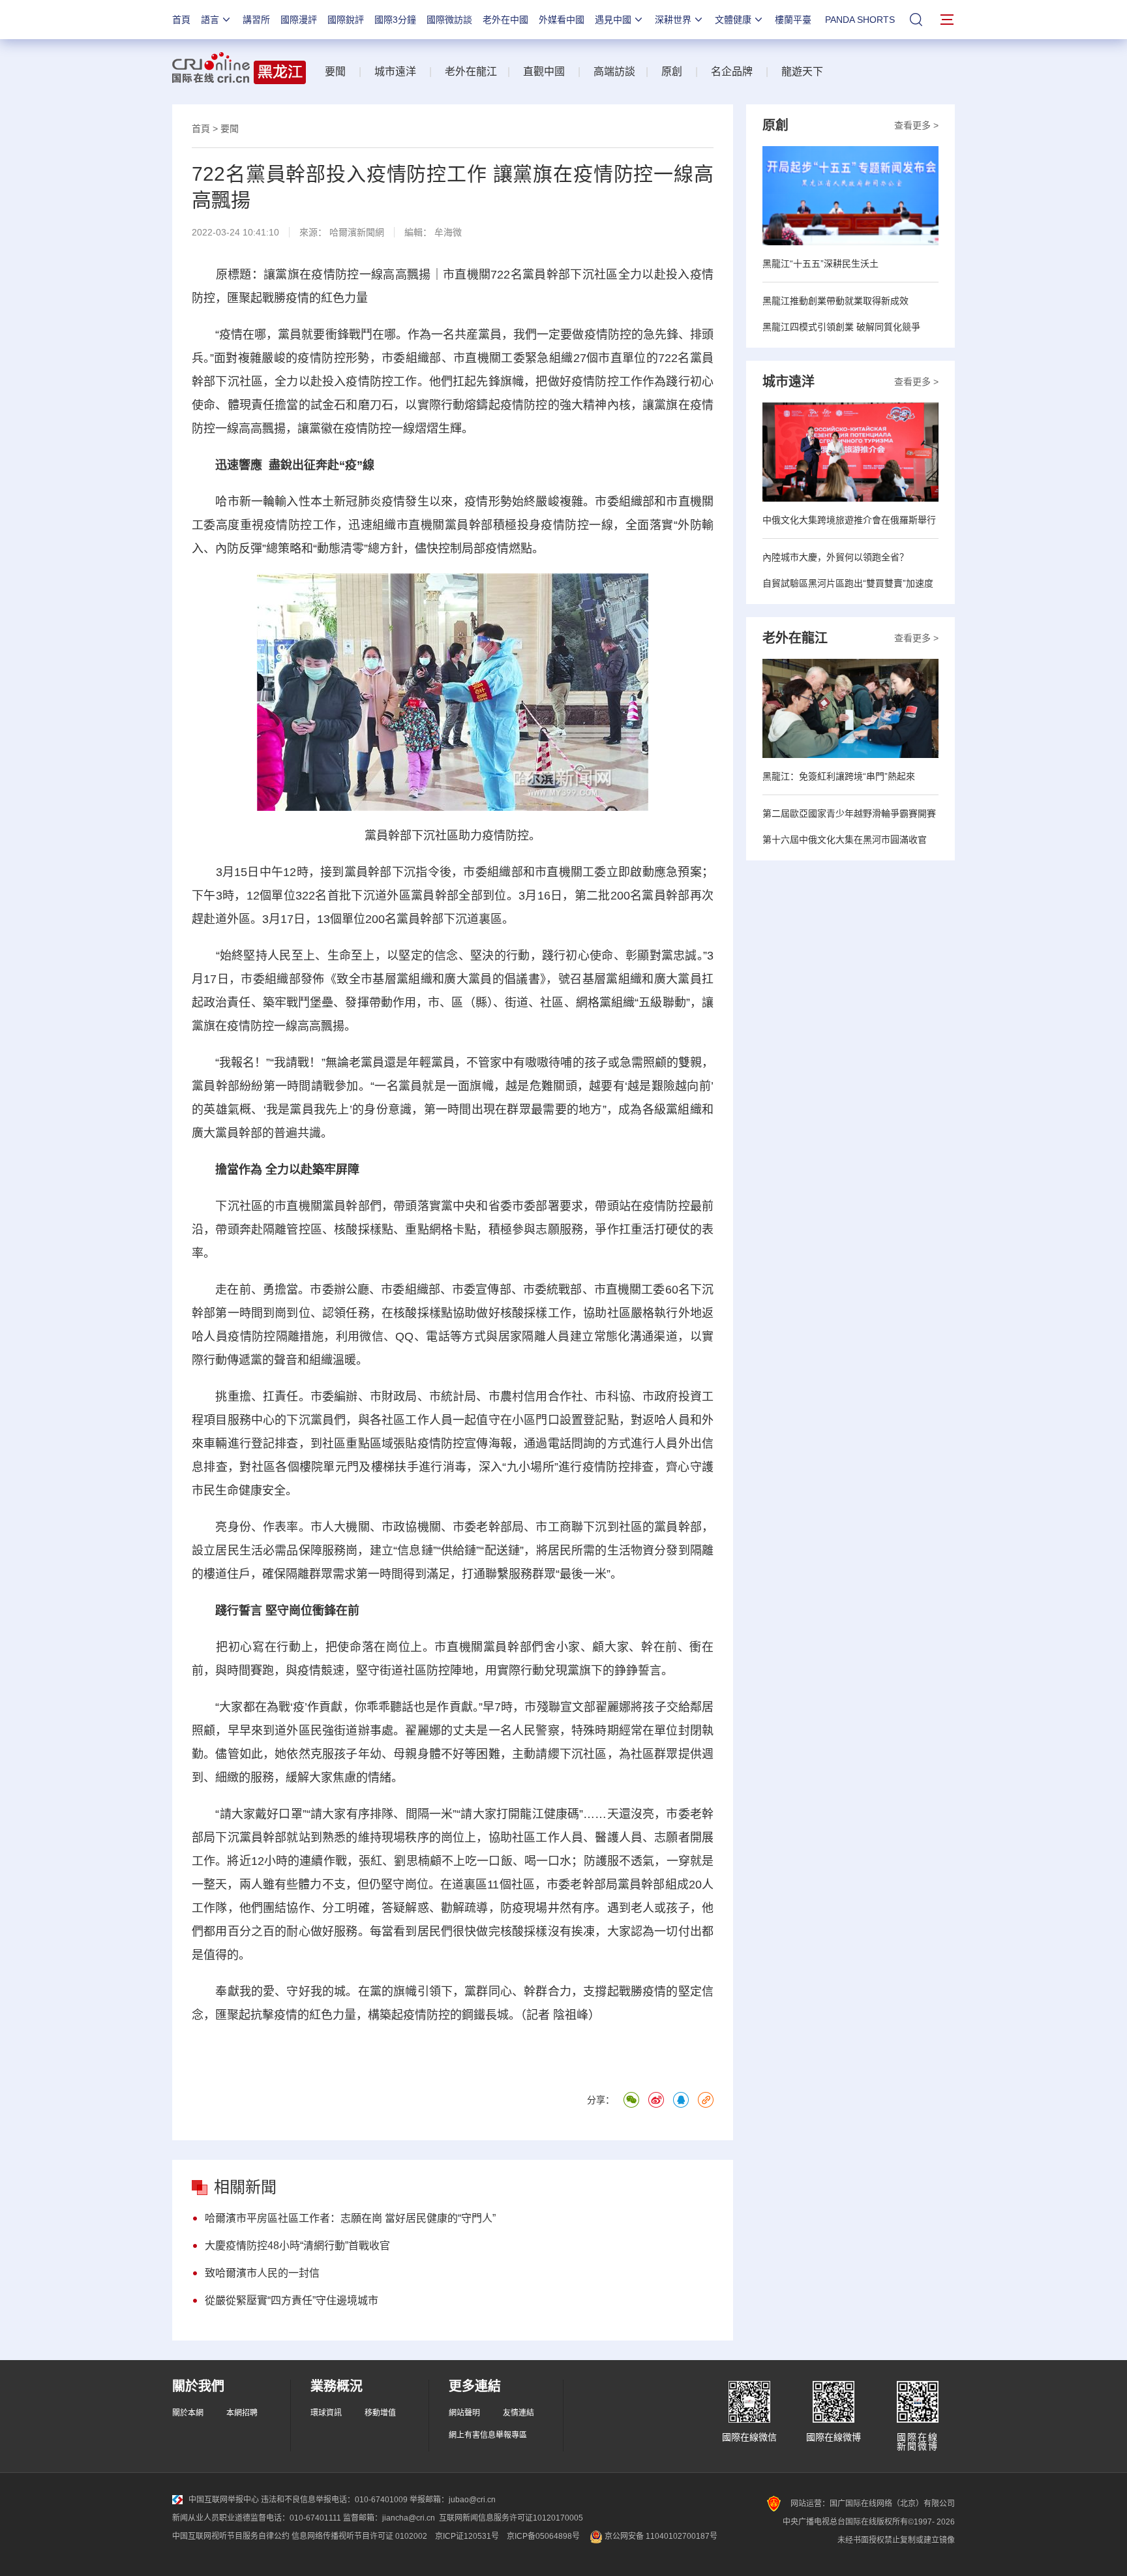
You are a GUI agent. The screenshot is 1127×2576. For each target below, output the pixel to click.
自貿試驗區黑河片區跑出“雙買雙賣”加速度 (848, 583)
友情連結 (518, 2413)
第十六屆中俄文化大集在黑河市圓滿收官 (845, 840)
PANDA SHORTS (860, 20)
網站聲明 (464, 2413)
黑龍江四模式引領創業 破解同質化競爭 (841, 327)
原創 (672, 71)
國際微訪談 (449, 20)
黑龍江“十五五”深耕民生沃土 (820, 264)
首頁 (181, 20)
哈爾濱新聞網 (357, 232)
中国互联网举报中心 (224, 2500)
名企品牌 (732, 71)
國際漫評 (299, 20)
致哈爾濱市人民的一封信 (262, 2273)
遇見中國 (613, 20)
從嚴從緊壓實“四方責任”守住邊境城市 (292, 2300)
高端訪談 (614, 71)
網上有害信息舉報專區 (488, 2435)
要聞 (335, 71)
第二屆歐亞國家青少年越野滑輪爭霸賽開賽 (849, 813)
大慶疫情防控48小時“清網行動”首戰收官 (297, 2246)
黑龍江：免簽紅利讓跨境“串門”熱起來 (839, 776)
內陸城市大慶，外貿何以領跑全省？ (835, 557)
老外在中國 (505, 20)
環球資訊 (326, 2413)
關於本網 (188, 2413)
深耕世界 (673, 20)
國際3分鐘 (395, 20)
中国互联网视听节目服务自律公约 (231, 2536)
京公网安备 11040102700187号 (660, 2536)
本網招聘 (242, 2413)
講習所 (256, 20)
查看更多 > (916, 125)
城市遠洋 (395, 71)
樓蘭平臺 (793, 20)
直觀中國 (544, 71)
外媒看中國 (562, 20)
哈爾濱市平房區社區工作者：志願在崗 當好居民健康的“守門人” (350, 2218)
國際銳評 (346, 20)
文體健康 (733, 20)
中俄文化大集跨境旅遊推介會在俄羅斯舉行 (849, 520)
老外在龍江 (471, 71)
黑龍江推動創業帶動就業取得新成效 (835, 301)
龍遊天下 (802, 71)
